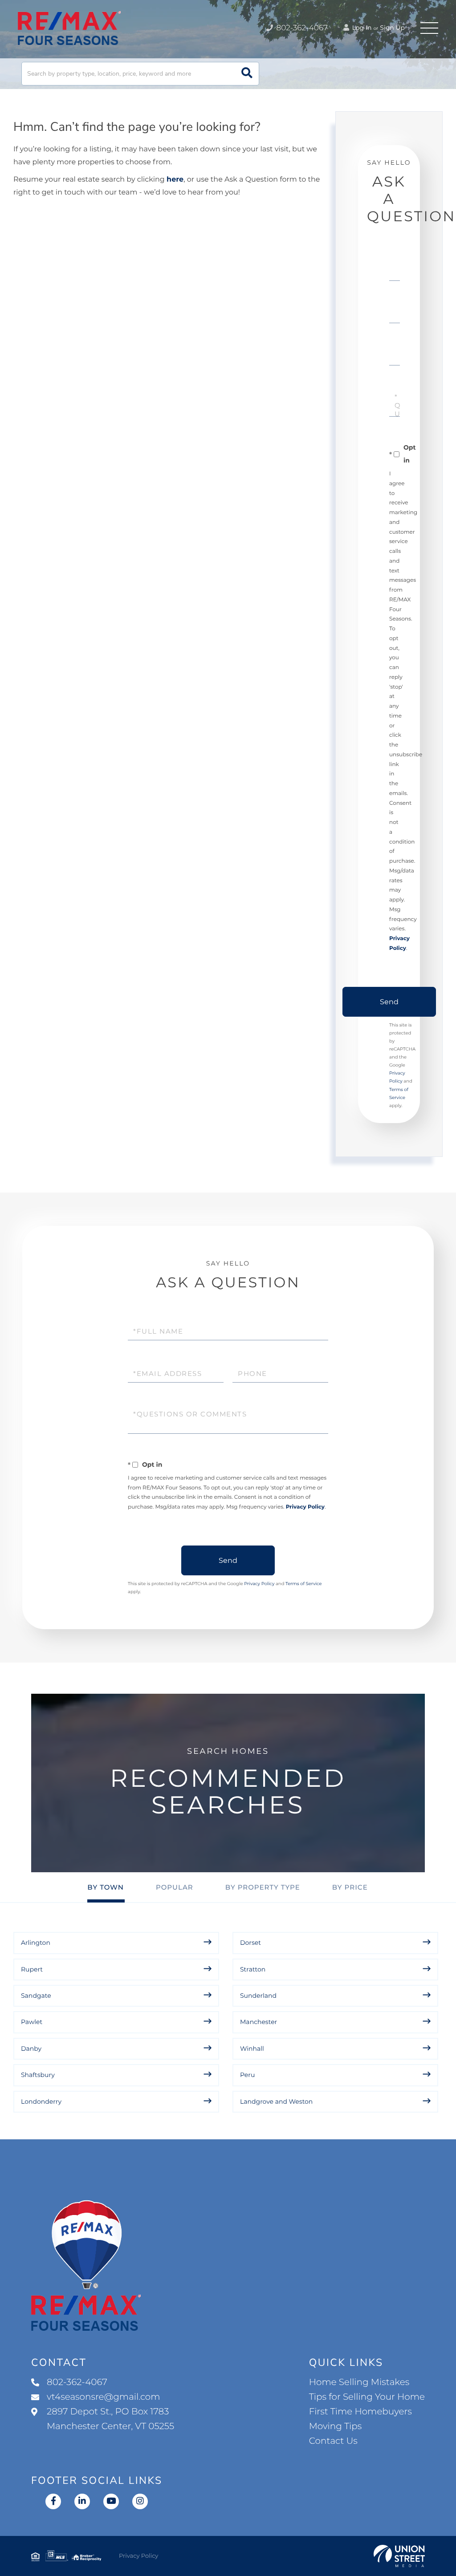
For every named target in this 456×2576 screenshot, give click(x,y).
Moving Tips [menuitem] (336, 2426)
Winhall (252, 2049)
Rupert (32, 1969)
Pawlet (32, 2022)
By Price (350, 1887)
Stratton (253, 1969)
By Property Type (263, 1887)
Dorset (250, 1943)
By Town (106, 1887)
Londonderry (41, 2101)
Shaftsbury (38, 2075)
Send (389, 1002)
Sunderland (258, 1996)
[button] (247, 74)
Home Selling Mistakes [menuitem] (359, 2382)
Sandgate (36, 1996)
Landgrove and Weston (276, 2101)
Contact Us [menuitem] (333, 2441)
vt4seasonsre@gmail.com (104, 2397)
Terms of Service (304, 1584)
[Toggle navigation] (429, 28)
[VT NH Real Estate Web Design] (399, 2556)
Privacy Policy (305, 1507)
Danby (31, 2049)
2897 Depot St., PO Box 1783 (110, 2419)
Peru (247, 2075)
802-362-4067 (301, 28)
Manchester (259, 2022)
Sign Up (392, 28)
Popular (175, 1887)
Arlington (36, 1943)
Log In (361, 28)
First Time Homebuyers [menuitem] (360, 2412)
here (175, 180)
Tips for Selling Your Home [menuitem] (367, 2397)
